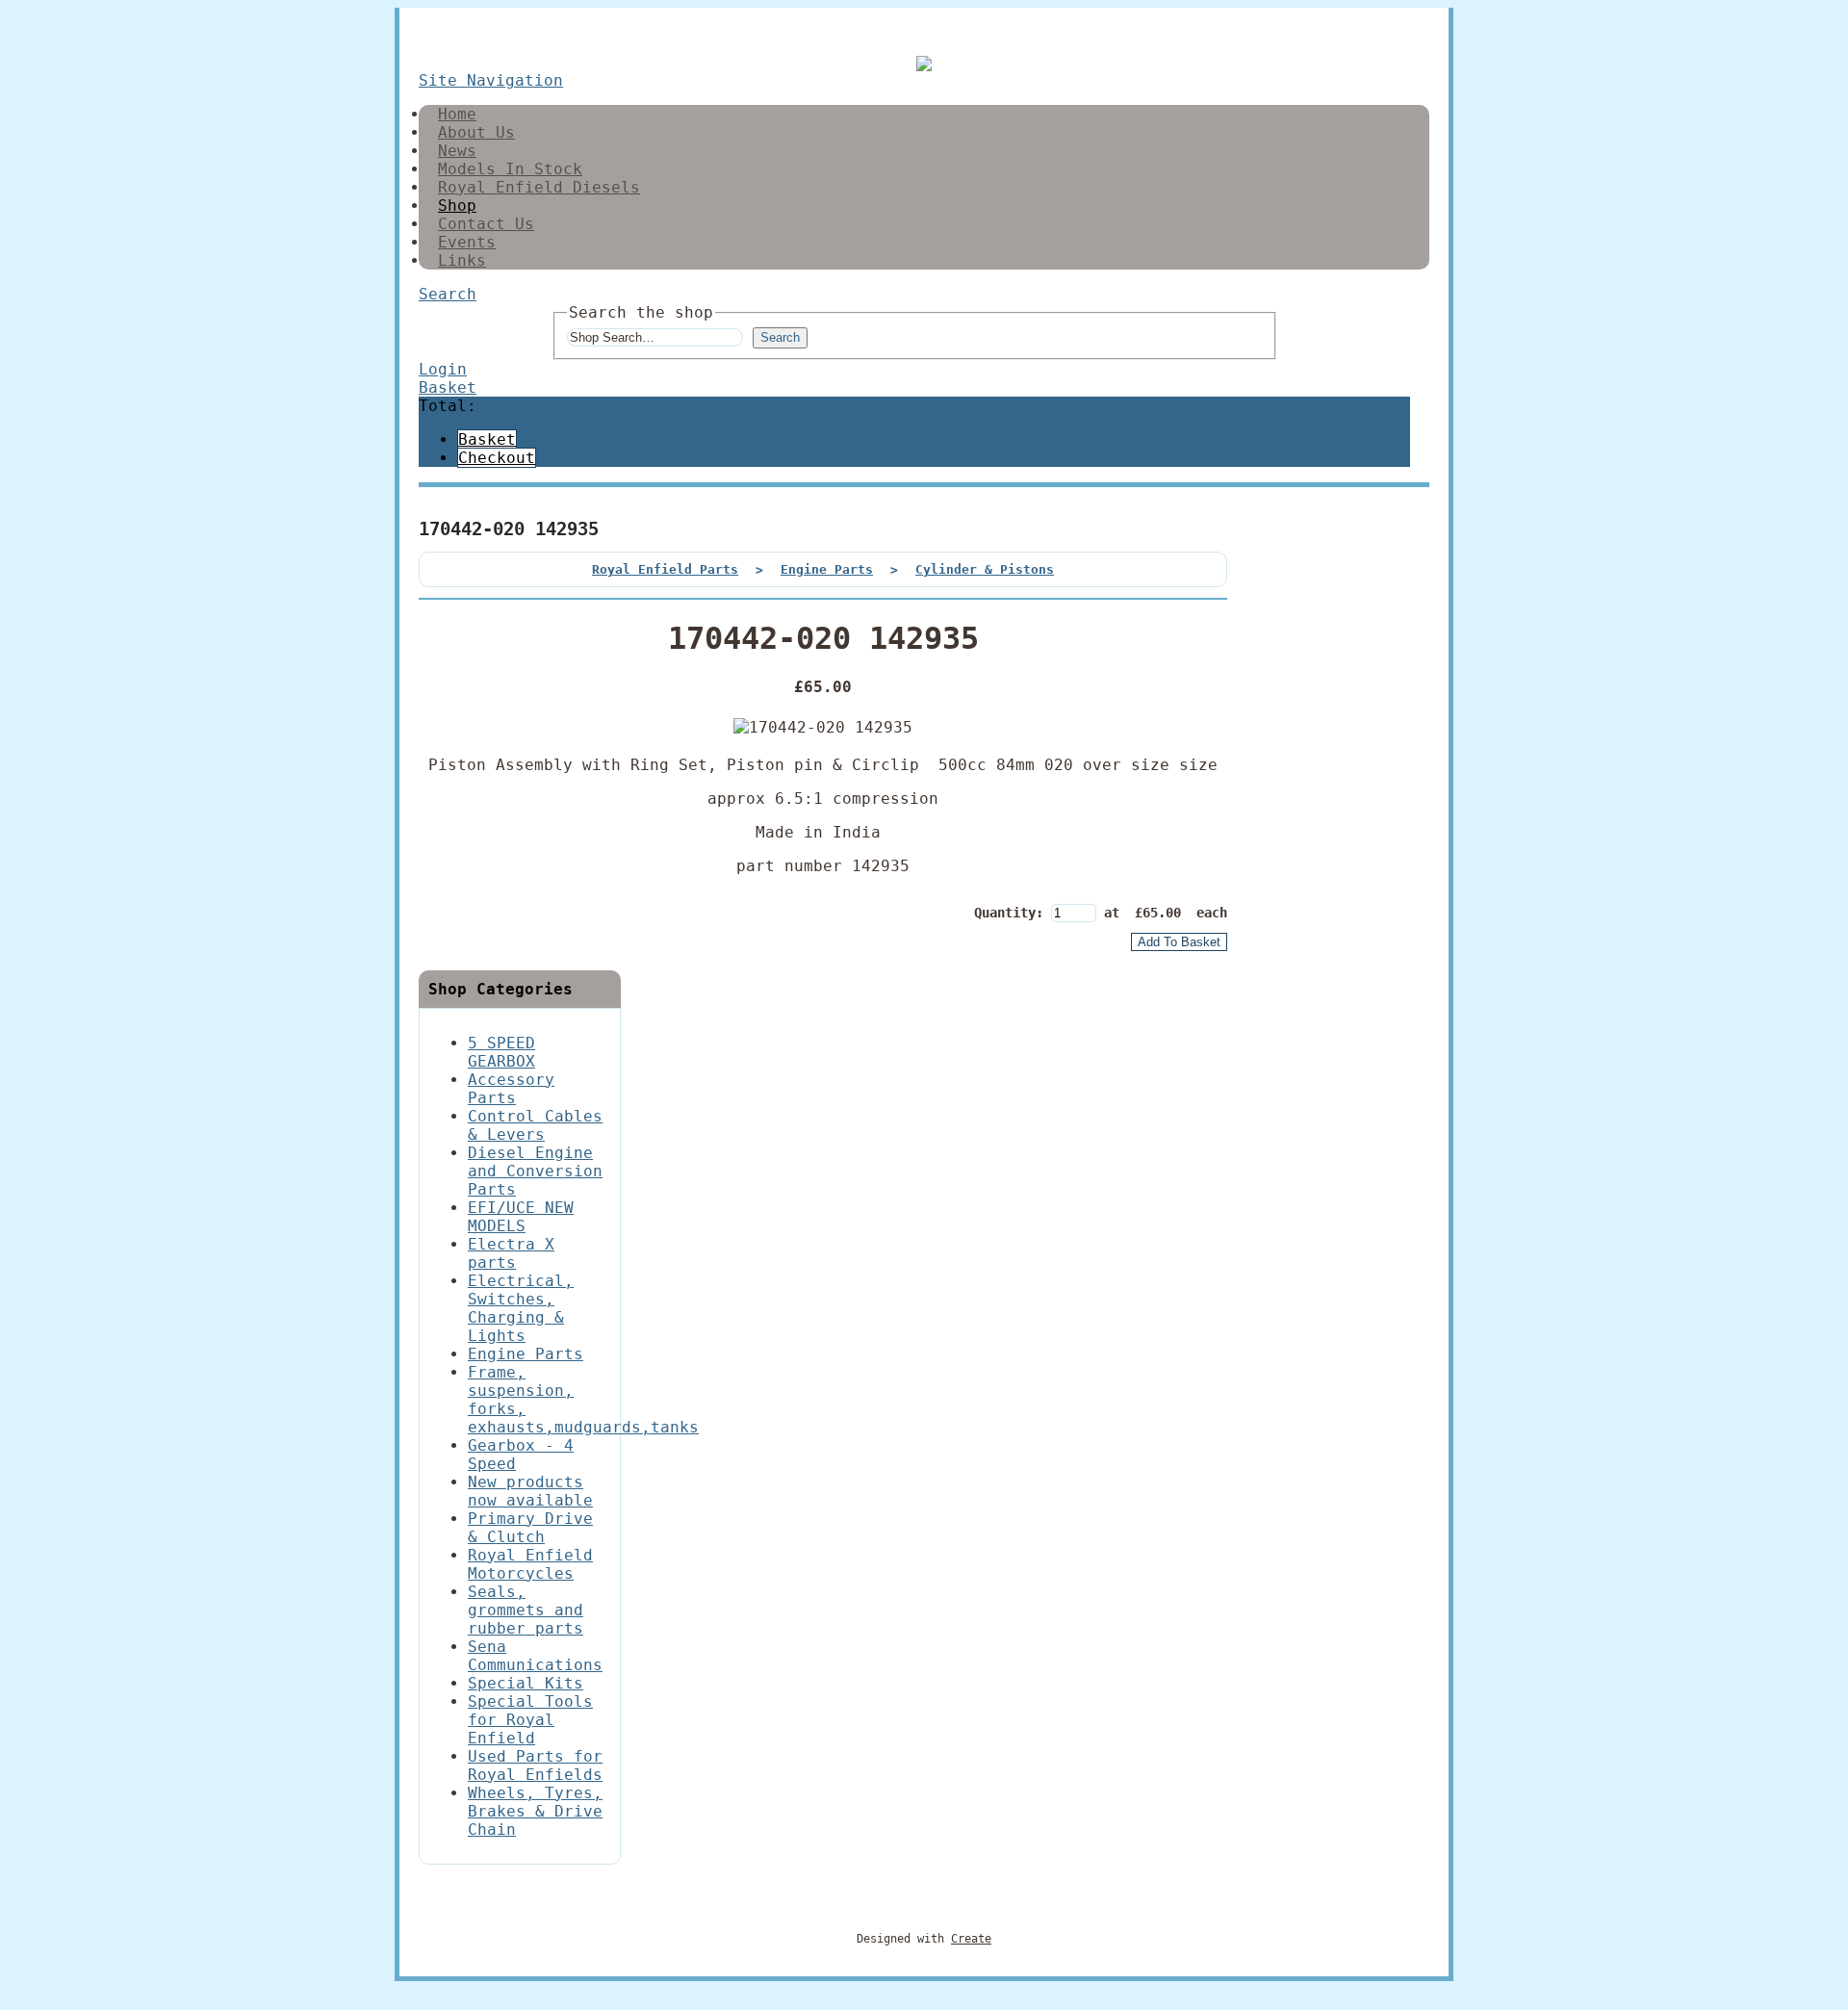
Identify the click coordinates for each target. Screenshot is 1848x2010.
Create (971, 1939)
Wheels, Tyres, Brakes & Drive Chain (535, 1811)
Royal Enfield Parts (665, 569)
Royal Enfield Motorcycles (530, 1564)
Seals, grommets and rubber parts (526, 1610)
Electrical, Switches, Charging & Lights (521, 1308)
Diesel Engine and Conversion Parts (535, 1171)
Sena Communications (535, 1656)
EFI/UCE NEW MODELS (521, 1217)
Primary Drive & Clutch (530, 1528)
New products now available (530, 1491)
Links (462, 260)
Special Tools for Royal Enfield (530, 1720)
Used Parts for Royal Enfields (535, 1765)
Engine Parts (827, 569)
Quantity (1005, 913)
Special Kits (526, 1683)
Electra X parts (511, 1253)
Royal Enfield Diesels (539, 187)
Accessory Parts (511, 1089)
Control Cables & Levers (535, 1125)
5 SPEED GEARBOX (501, 1052)
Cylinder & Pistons (985, 569)
